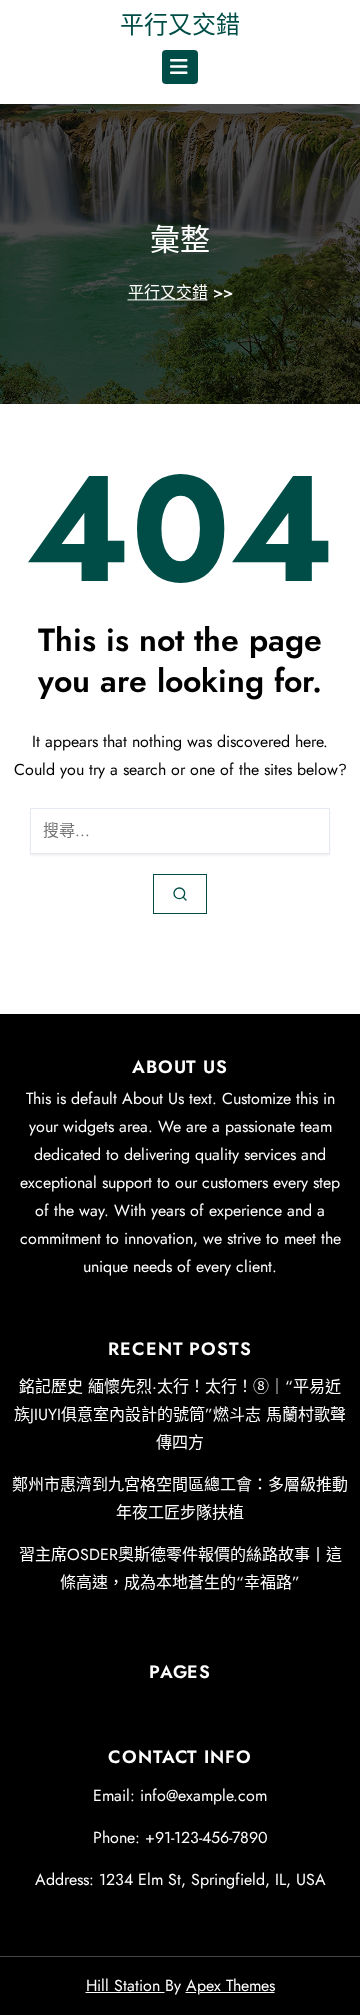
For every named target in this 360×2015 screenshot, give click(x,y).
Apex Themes (230, 1985)
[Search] (180, 894)
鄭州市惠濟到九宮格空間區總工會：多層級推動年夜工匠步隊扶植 (180, 1498)
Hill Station (125, 1985)
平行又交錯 (180, 24)
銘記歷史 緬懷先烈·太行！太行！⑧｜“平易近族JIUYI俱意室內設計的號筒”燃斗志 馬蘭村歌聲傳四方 (180, 1414)
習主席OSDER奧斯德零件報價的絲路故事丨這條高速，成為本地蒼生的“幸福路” (180, 1568)
